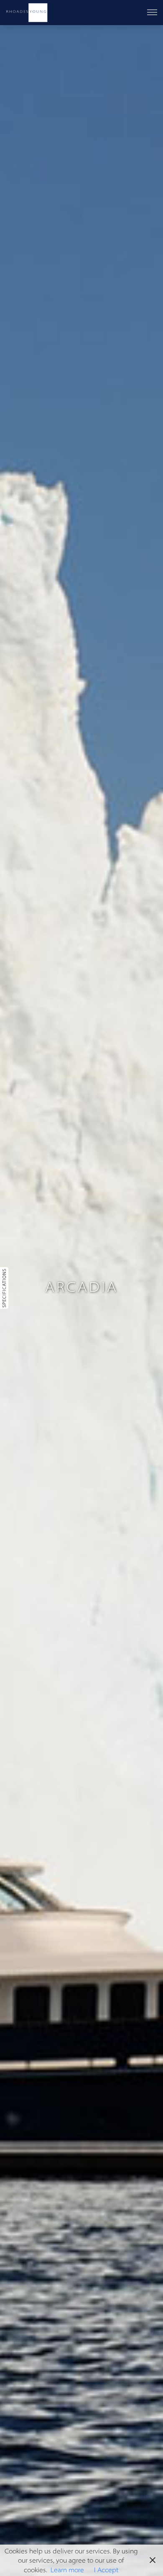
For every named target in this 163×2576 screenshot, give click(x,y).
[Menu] (152, 13)
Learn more (67, 2570)
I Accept (106, 2570)
